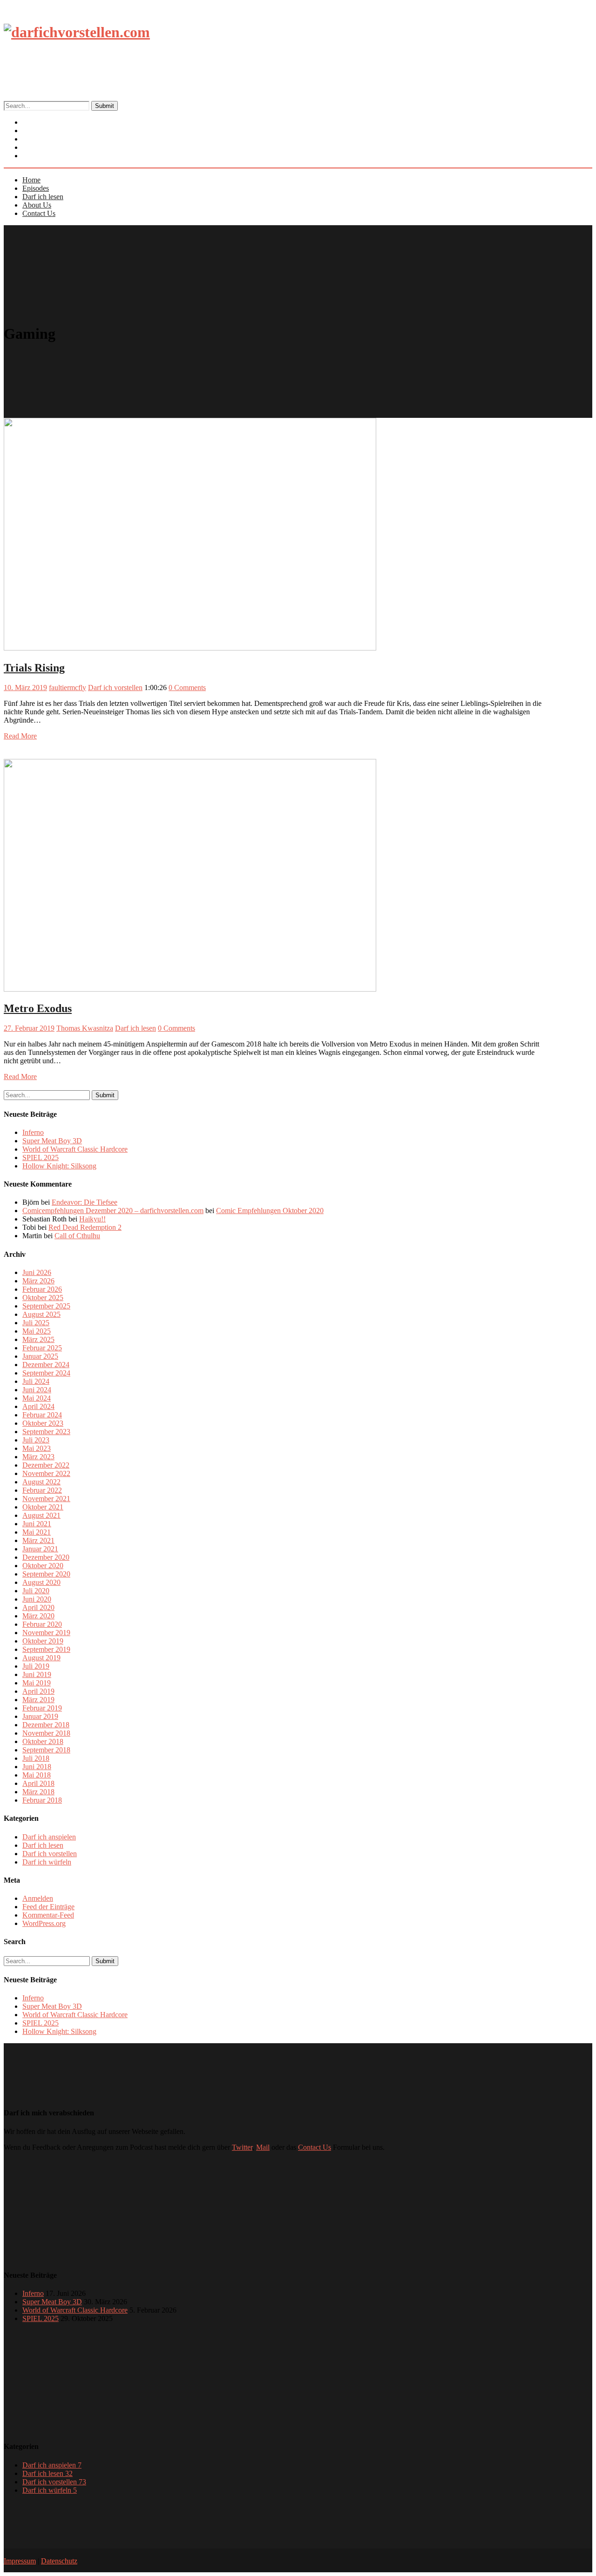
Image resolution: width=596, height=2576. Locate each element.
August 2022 (41, 1482)
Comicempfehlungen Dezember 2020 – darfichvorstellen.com (113, 1211)
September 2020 (46, 1574)
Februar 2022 (42, 1490)
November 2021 (46, 1499)
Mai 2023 (37, 1448)
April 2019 (38, 1691)
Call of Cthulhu (77, 1236)
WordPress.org (44, 1923)
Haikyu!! (92, 1219)
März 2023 (38, 1457)
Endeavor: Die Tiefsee (85, 1202)
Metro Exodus (38, 1008)
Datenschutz (59, 2561)
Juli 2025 (36, 1323)
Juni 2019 (37, 1674)
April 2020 (38, 1607)
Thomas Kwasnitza (85, 1028)
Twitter (242, 2147)
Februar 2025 (42, 1348)
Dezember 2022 (46, 1465)
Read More (20, 736)
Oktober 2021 (43, 1507)
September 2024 (46, 1373)
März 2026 (38, 1281)
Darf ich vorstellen (115, 688)
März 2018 (38, 1792)
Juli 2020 (36, 1591)
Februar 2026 (42, 1289)
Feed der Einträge (48, 1907)
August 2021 (41, 1515)
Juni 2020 (37, 1599)
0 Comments (187, 688)
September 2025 (46, 1306)
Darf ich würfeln (47, 1862)
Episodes (36, 188)
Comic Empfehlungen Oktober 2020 (270, 1211)
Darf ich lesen (43, 197)
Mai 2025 (37, 1331)
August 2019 (41, 1658)
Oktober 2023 (43, 1423)
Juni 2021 (37, 1524)
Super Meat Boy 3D (52, 1141)
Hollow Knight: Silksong (59, 1166)
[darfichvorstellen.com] (77, 32)
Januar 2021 (40, 1549)
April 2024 (38, 1406)
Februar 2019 (42, 1708)
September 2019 (46, 1649)
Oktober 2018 (43, 1741)
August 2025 (41, 1314)
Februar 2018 (42, 1800)
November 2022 (46, 1473)
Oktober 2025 (43, 1298)
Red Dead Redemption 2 (85, 1227)
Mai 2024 (37, 1398)
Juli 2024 (36, 1381)
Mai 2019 (37, 1683)
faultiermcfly (68, 688)
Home (31, 180)
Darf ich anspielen (49, 1837)
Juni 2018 (37, 1767)
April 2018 (38, 1783)
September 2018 (46, 1750)
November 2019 (46, 1633)
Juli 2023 (36, 1440)
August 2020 (41, 1582)
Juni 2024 (37, 1390)
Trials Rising (34, 668)
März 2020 (38, 1616)
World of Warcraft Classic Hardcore (75, 1149)
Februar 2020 (42, 1624)
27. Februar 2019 (29, 1028)
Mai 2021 (37, 1532)
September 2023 (46, 1432)
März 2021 (38, 1540)
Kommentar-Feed (48, 1915)
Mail (263, 2147)
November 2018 (46, 1733)
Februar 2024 (42, 1415)
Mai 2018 (37, 1775)
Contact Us (44, 156)
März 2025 (38, 1339)
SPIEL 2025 (41, 1157)
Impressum (20, 2561)
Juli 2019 (36, 1666)
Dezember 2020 (46, 1557)
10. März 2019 (25, 688)
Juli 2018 (36, 1758)
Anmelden (38, 1898)
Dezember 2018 (46, 1725)
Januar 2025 (40, 1356)
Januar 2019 (40, 1716)
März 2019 (38, 1700)
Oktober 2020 (43, 1566)
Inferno (33, 1132)
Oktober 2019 (43, 1641)
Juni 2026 (37, 1272)
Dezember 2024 (46, 1365)
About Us (37, 205)
